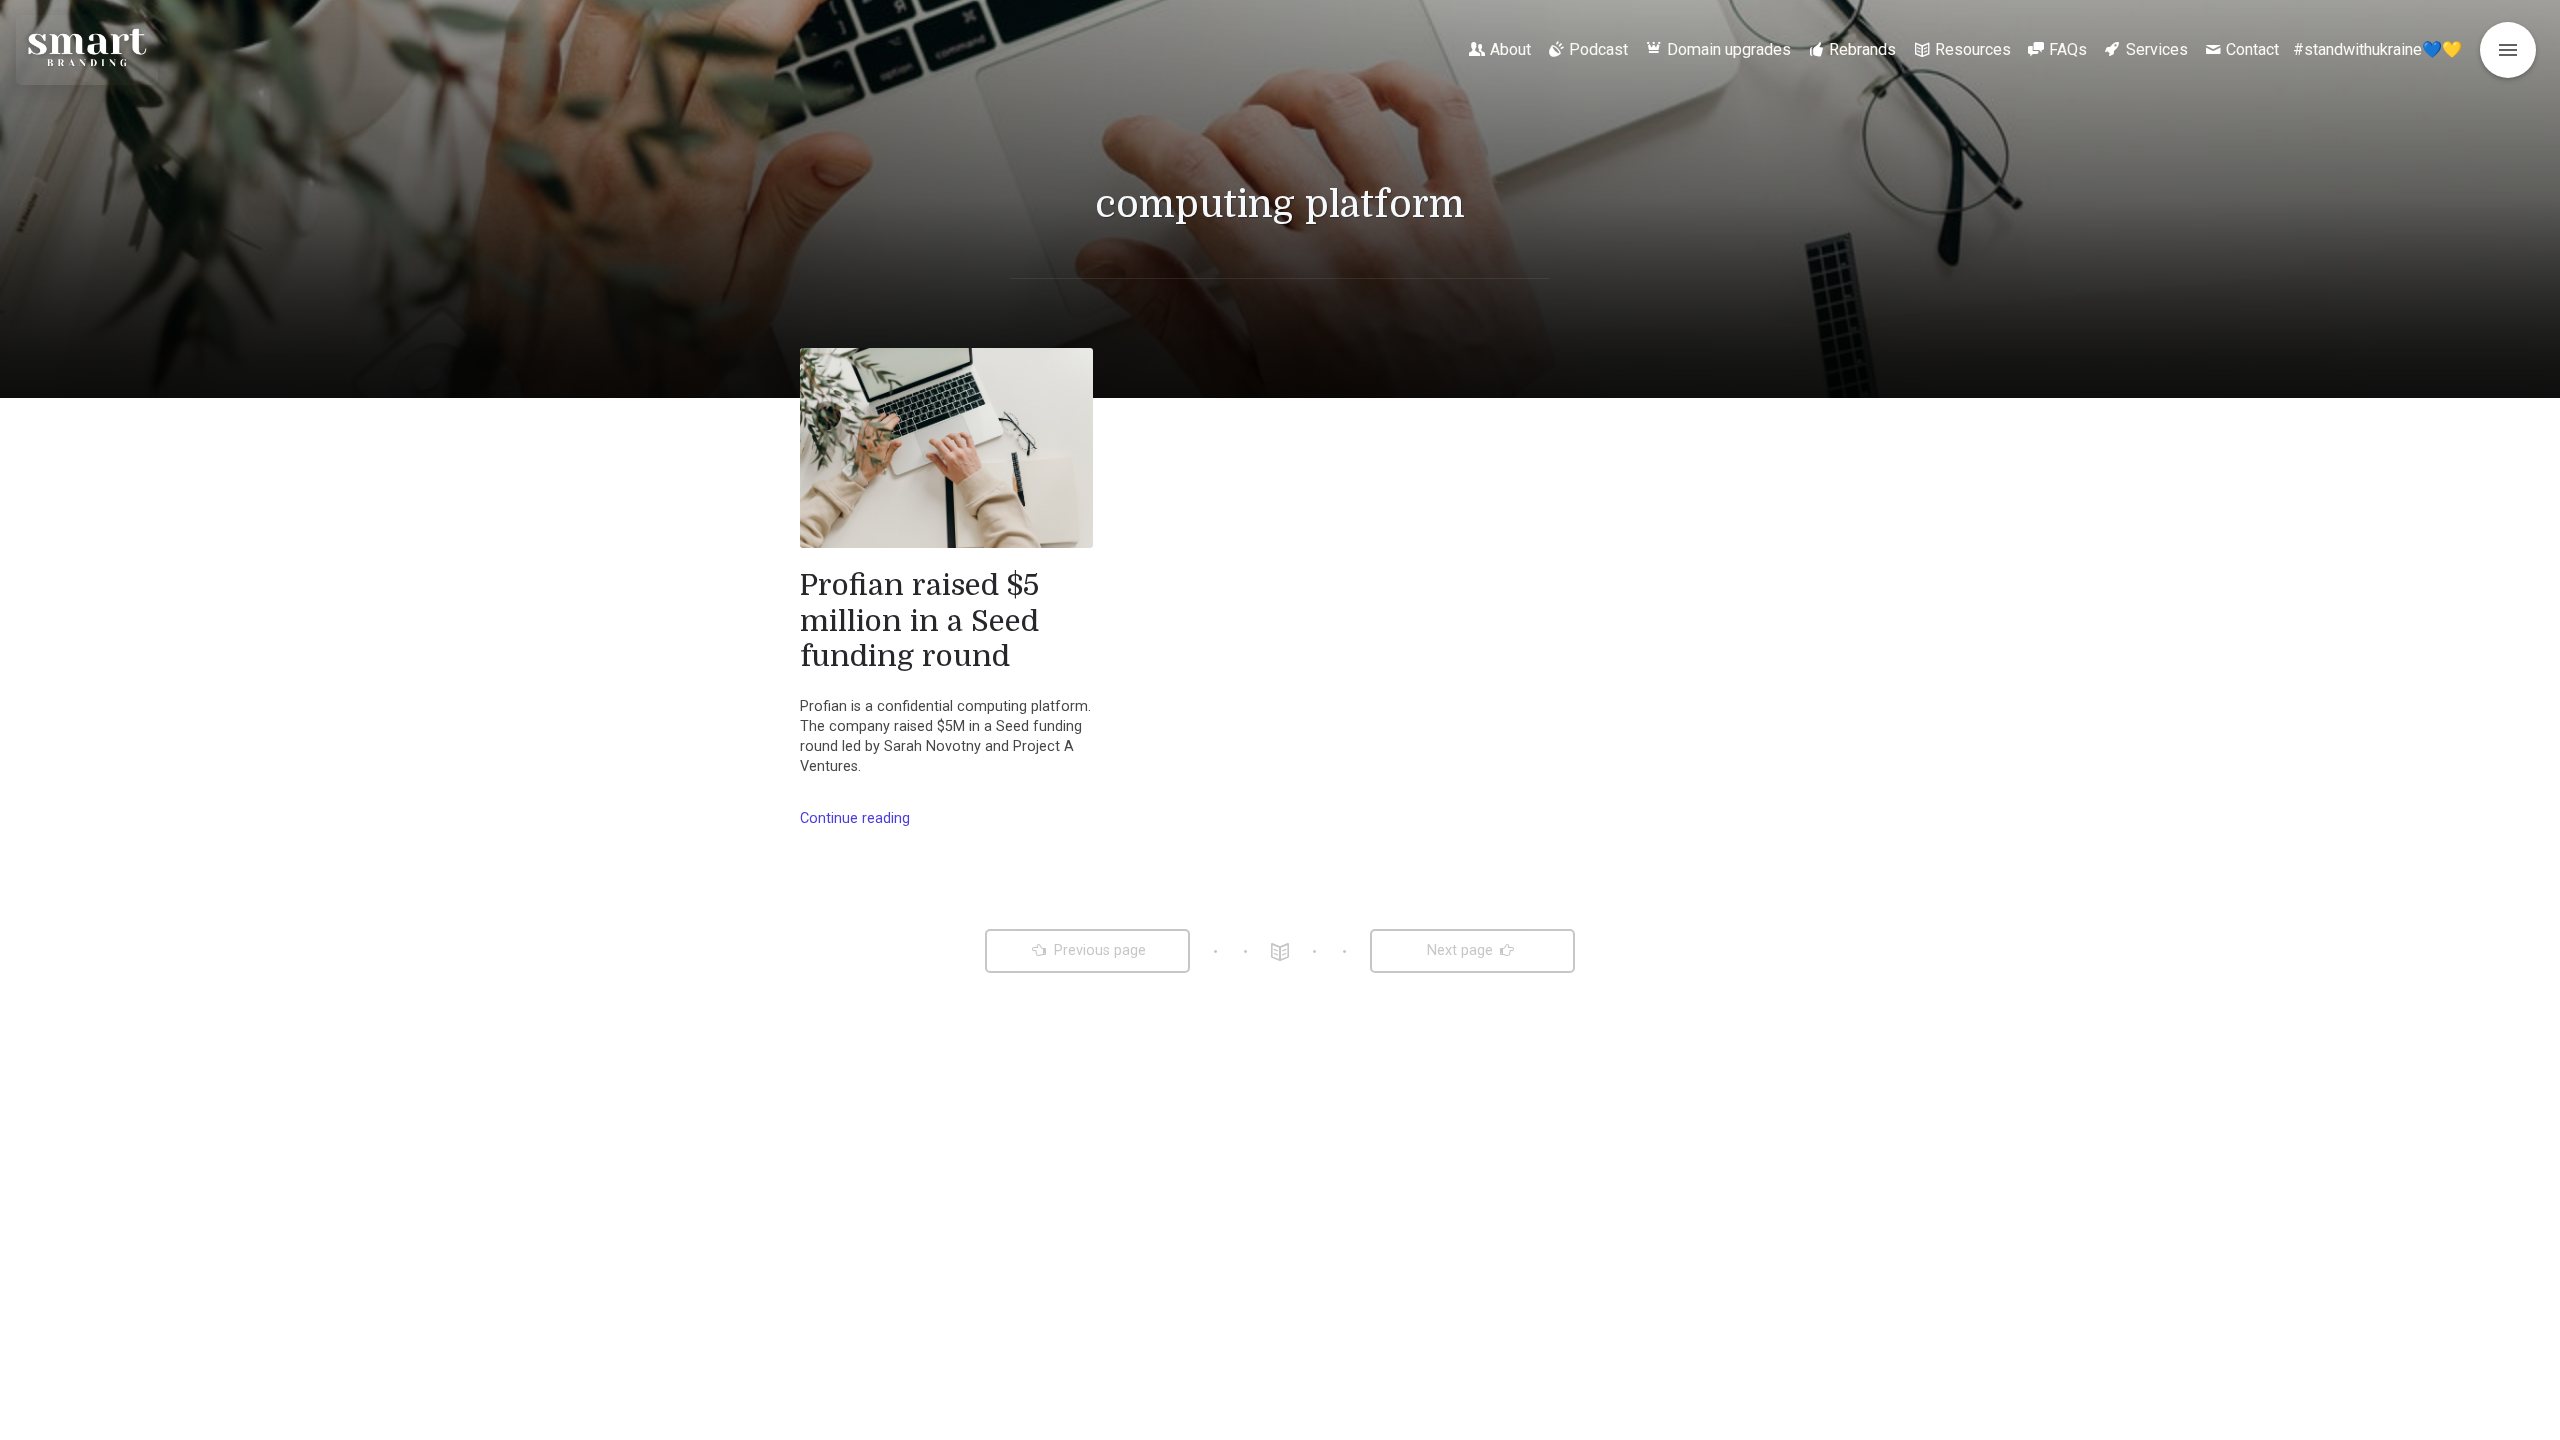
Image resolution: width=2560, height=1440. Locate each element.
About (1510, 49)
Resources (1973, 49)
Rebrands (1862, 49)
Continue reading (855, 818)
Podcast (1598, 49)
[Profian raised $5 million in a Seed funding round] (946, 448)
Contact (2252, 49)
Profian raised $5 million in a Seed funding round (919, 620)
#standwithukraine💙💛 (2377, 49)
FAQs (2068, 49)
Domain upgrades (1729, 49)
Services (2157, 49)
